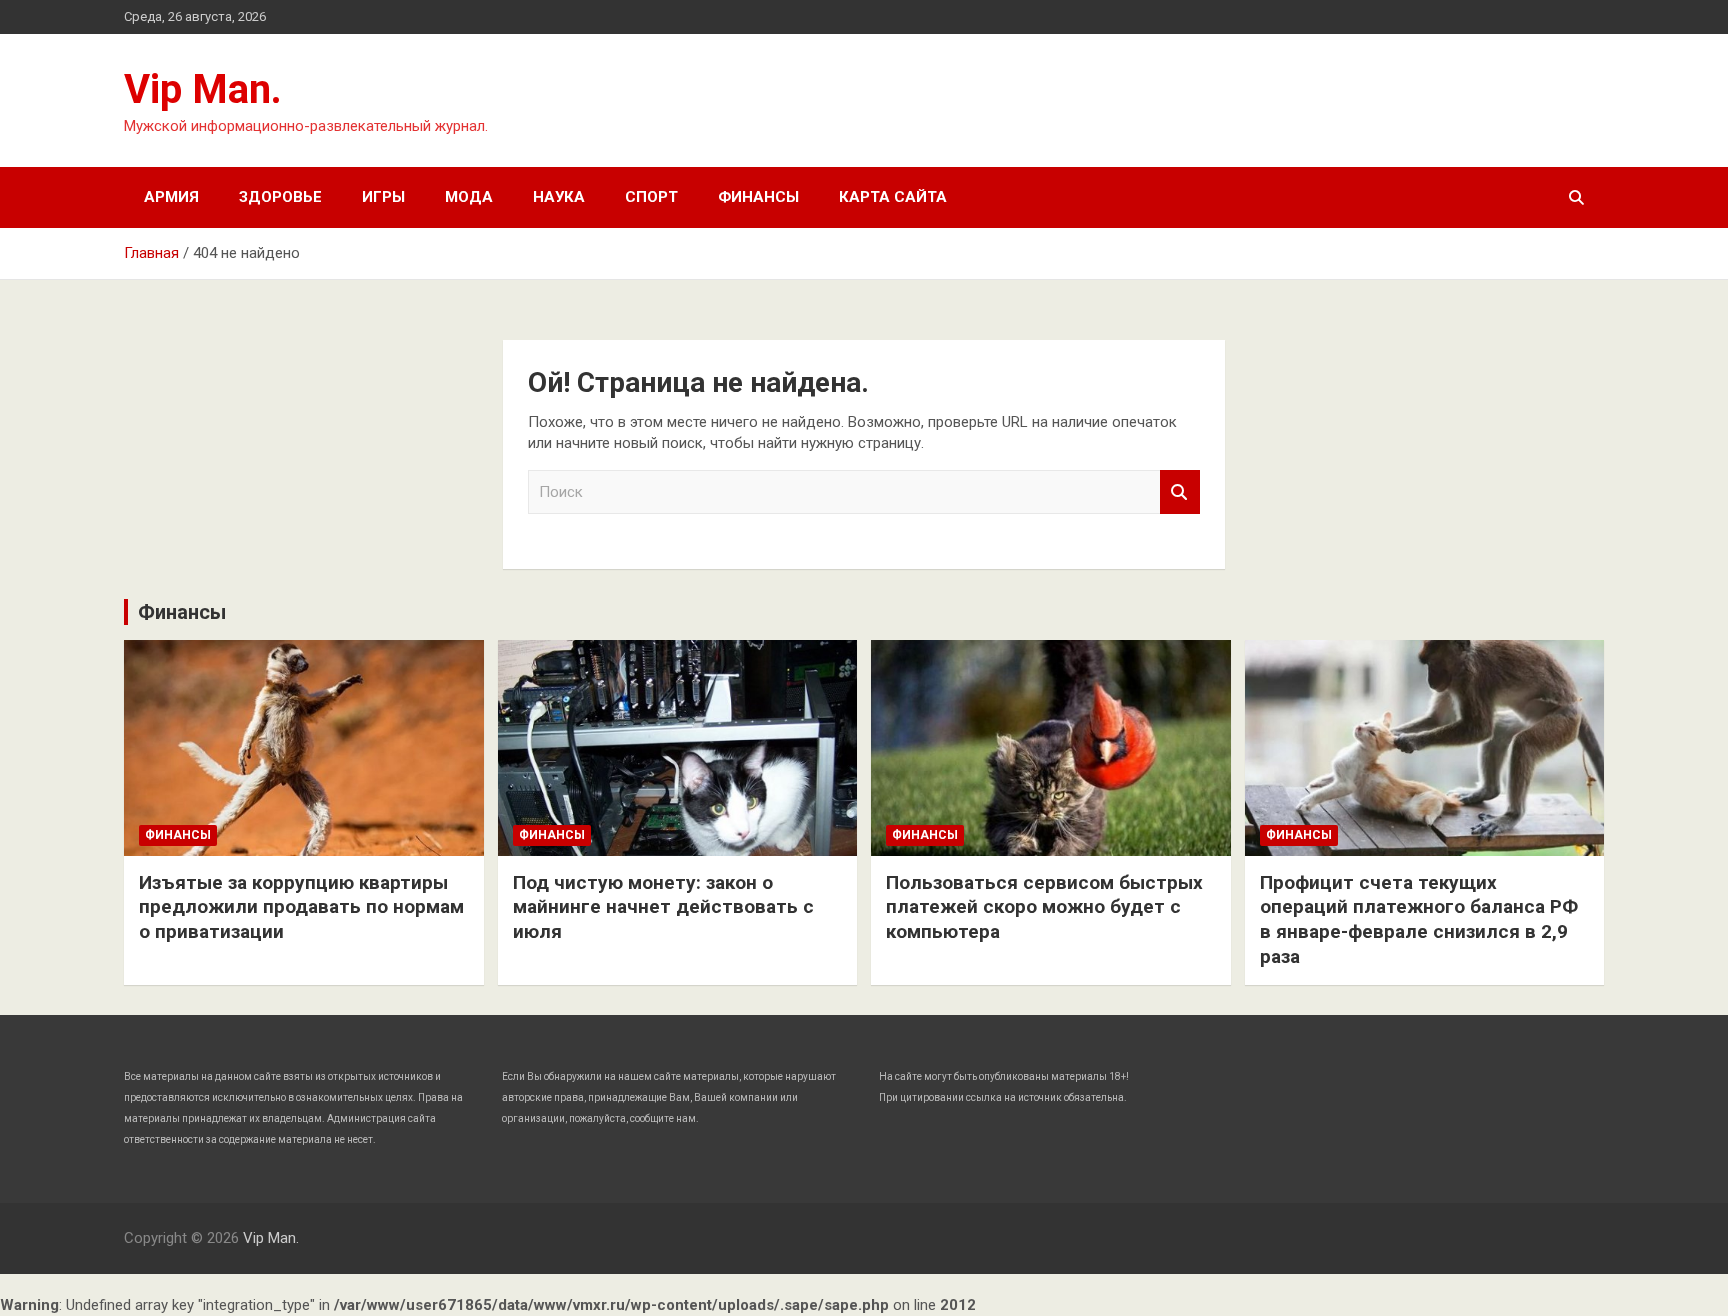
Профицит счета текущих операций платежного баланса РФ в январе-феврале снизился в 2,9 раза (1419, 919)
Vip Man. (203, 89)
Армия (171, 197)
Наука (559, 197)
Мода (469, 197)
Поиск (1180, 492)
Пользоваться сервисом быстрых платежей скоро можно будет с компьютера (1044, 907)
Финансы (758, 197)
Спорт (651, 197)
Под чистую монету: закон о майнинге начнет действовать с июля (663, 907)
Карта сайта (893, 197)
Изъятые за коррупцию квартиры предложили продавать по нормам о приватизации (301, 907)
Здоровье (280, 197)
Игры (383, 197)
